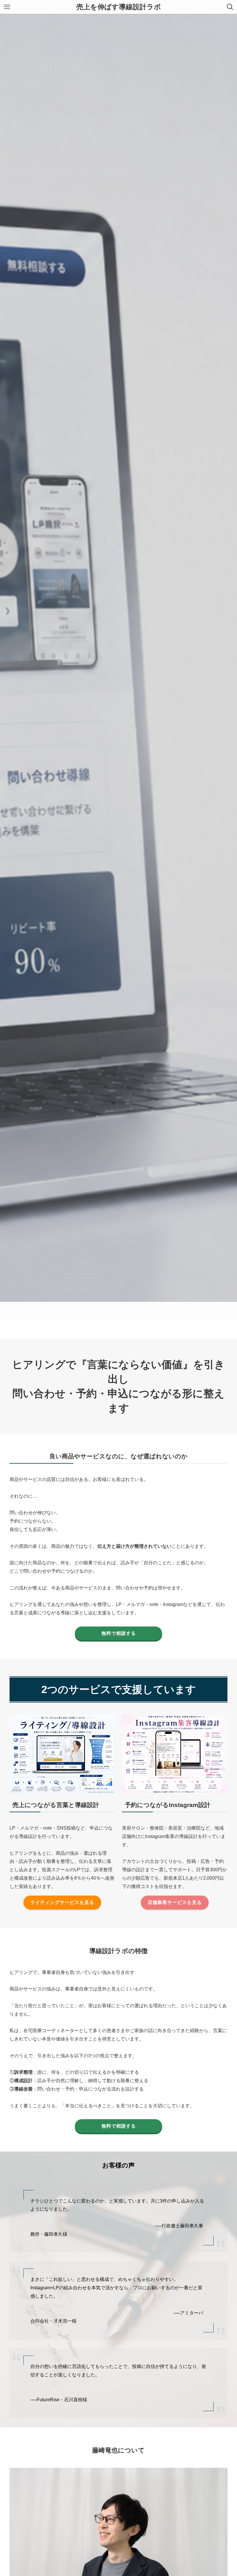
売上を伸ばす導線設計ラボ (119, 7)
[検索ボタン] (230, 7)
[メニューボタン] (7, 7)
